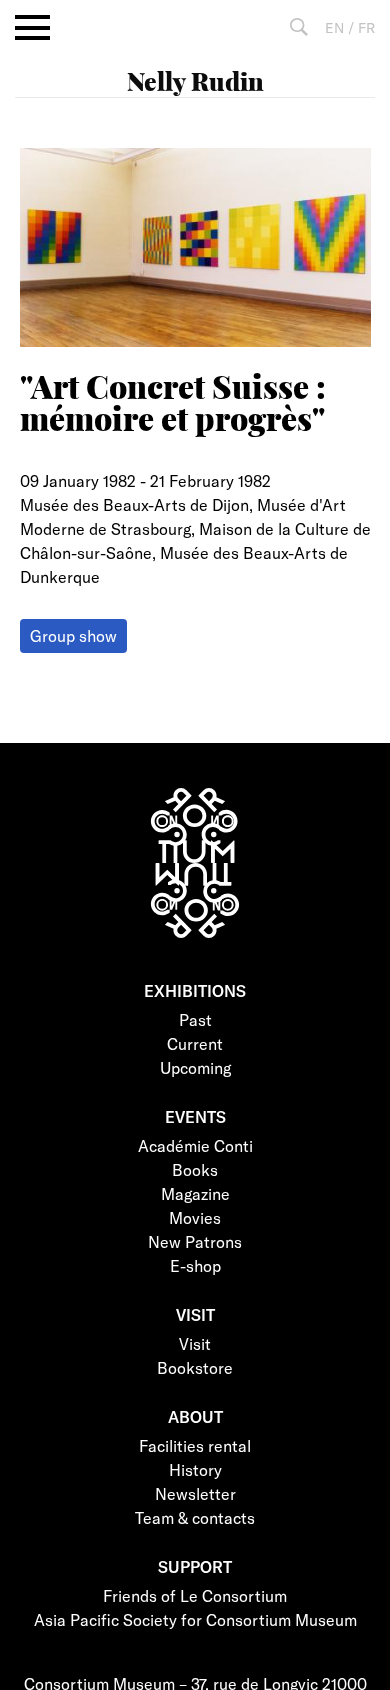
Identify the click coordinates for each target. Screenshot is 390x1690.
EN (334, 27)
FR (366, 27)
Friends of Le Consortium (195, 1595)
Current (195, 1043)
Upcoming (195, 1067)
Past (195, 1019)
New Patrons (195, 1241)
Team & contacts (195, 1517)
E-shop (195, 1265)
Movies (195, 1217)
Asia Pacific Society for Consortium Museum (195, 1619)
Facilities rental (195, 1445)
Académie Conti (195, 1145)
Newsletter (195, 1493)
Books (195, 1169)
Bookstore (195, 1367)
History (195, 1469)
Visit (195, 1343)
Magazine (195, 1193)
